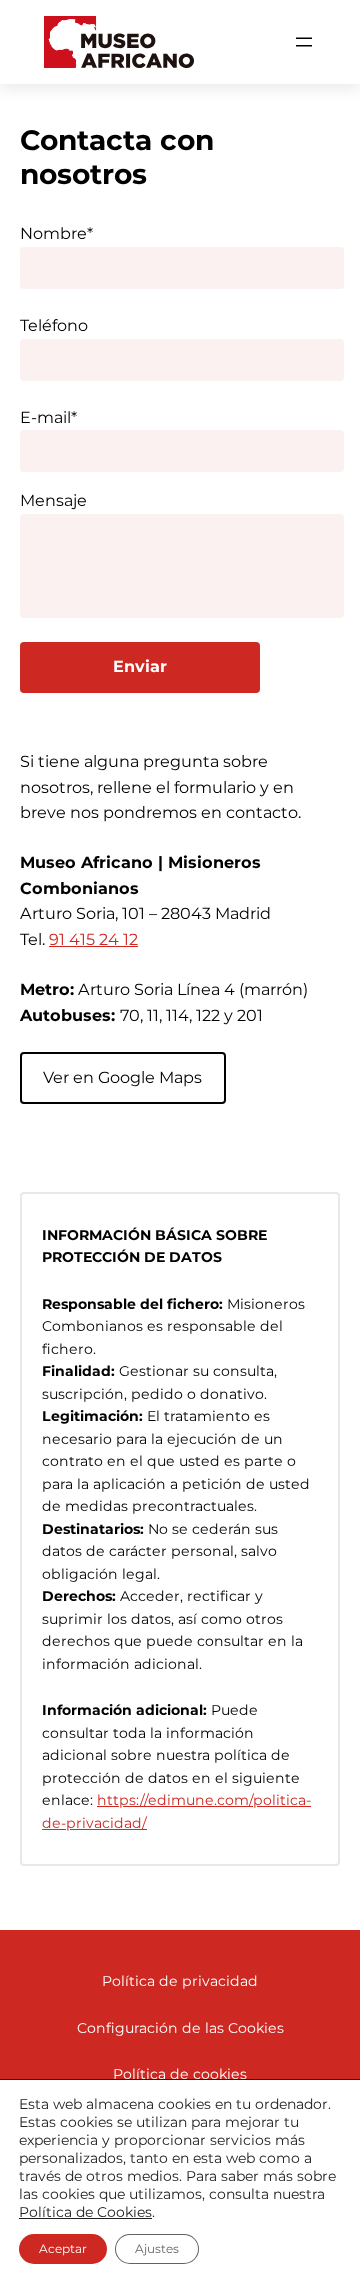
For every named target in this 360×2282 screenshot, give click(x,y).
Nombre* (56, 233)
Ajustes (157, 2248)
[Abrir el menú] (304, 42)
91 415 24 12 (93, 939)
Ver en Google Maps (122, 1077)
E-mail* (48, 417)
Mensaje (53, 500)
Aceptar (63, 2248)
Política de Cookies (85, 2212)
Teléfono (54, 325)
